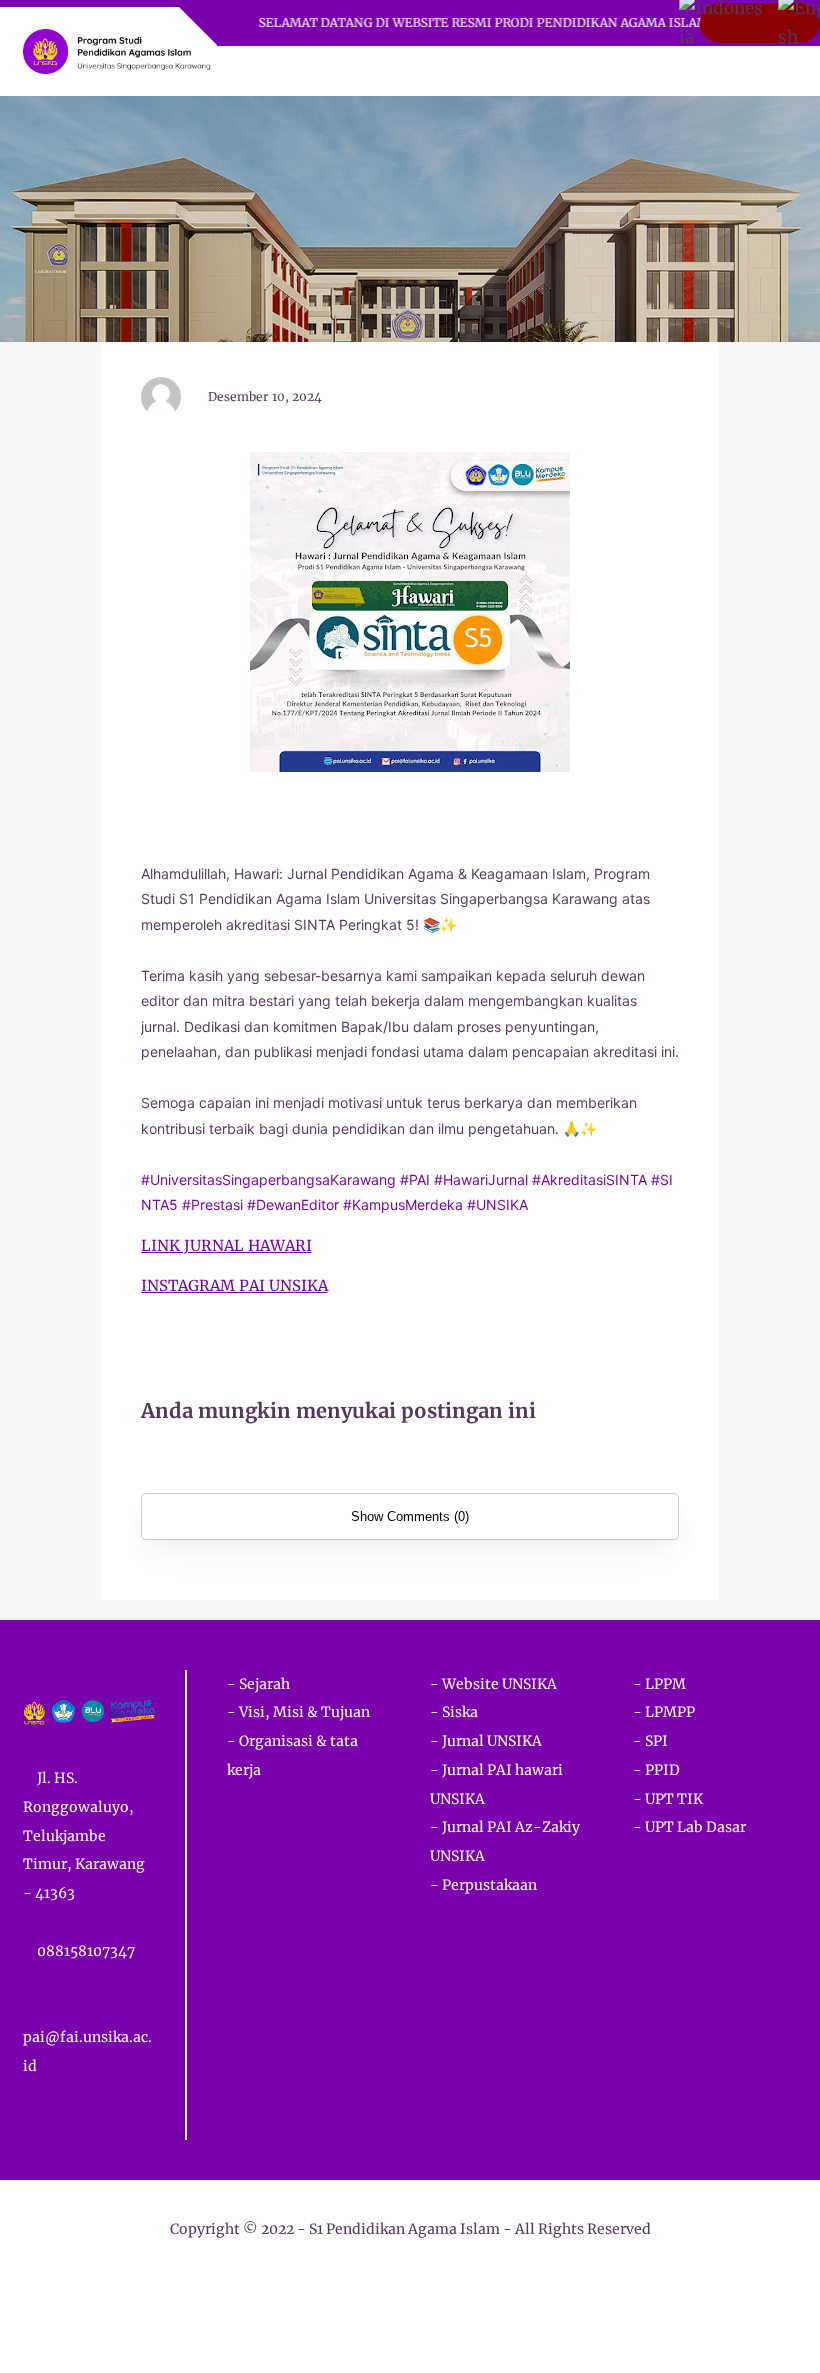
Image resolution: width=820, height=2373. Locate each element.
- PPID (656, 1770)
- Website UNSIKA (493, 1684)
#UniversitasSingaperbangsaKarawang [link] (268, 1179)
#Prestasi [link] (212, 1204)
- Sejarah (258, 1684)
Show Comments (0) (410, 1516)
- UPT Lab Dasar (689, 1827)
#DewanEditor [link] (293, 1204)
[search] (713, 71)
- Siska (454, 1712)
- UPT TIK (668, 1799)
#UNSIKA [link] (497, 1204)
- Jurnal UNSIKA (486, 1741)
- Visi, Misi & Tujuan (298, 1712)
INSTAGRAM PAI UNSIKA (234, 1285)
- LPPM (659, 1684)
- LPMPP (664, 1712)
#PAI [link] (415, 1179)
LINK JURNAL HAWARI (226, 1245)
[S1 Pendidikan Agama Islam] (117, 50)
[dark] (747, 71)
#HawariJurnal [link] (481, 1179)
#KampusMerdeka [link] (403, 1204)
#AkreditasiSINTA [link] (589, 1179)
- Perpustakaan (483, 1885)
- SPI (650, 1741)
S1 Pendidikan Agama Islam (404, 2229)
